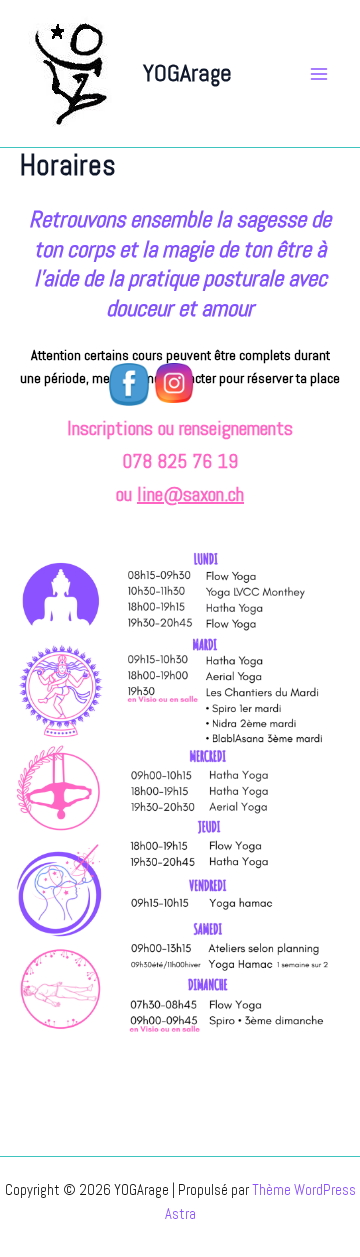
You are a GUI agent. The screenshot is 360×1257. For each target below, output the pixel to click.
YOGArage (187, 73)
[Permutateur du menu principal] (319, 74)
